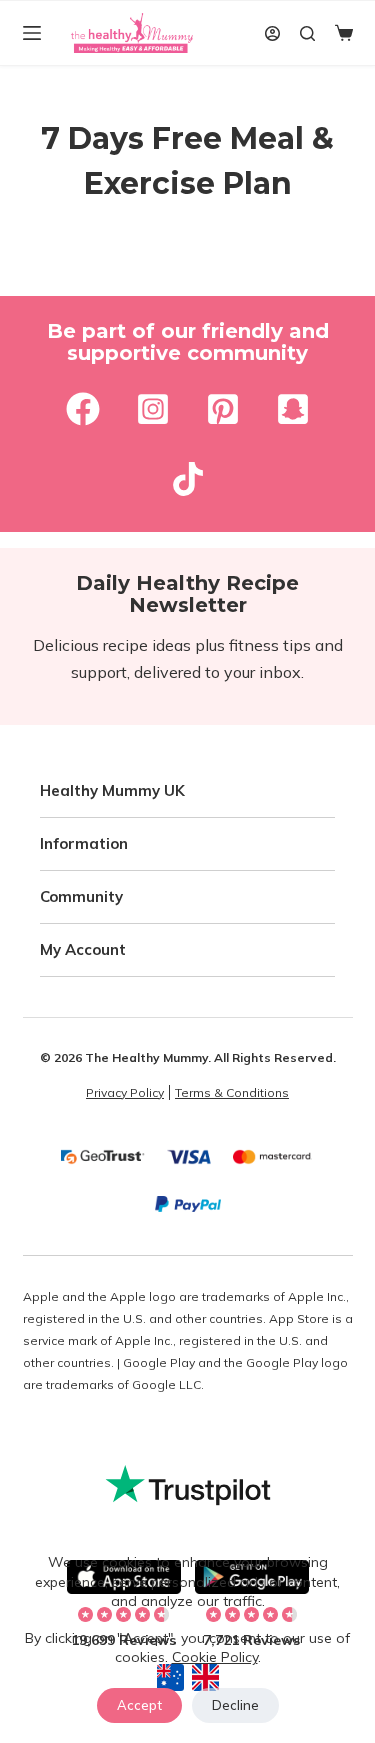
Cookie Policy (215, 1657)
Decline (235, 1705)
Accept (139, 1705)
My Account (83, 949)
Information (84, 843)
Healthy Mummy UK (112, 790)
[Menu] (32, 33)
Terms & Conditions (232, 1092)
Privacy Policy (125, 1092)
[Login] (272, 33)
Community (81, 896)
